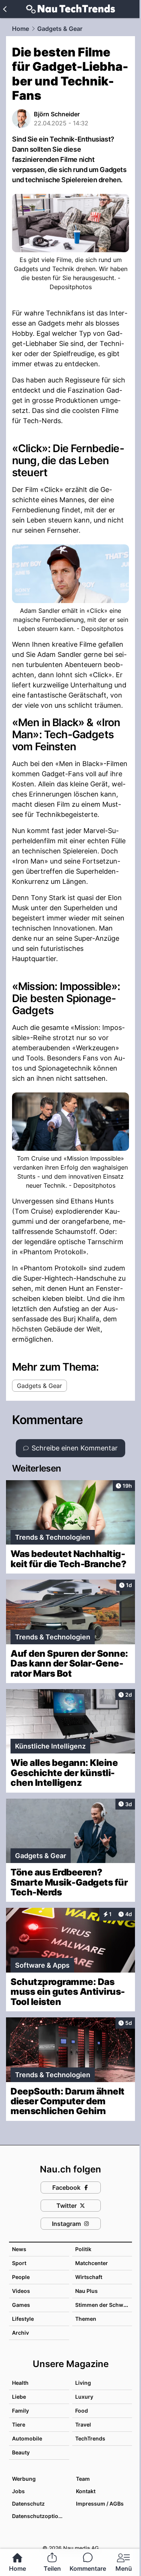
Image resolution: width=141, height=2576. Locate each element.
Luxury (84, 2397)
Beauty (21, 2452)
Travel (83, 2424)
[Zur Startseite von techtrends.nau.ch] (70, 9)
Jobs (18, 2491)
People (21, 2277)
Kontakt (86, 2491)
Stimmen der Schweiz (103, 2305)
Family (20, 2411)
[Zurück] (5, 9)
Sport (19, 2263)
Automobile (27, 2438)
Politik (83, 2249)
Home (20, 29)
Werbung (24, 2479)
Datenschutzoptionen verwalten (40, 2516)
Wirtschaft (89, 2277)
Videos (21, 2291)
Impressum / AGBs (100, 2504)
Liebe (19, 2397)
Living (83, 2383)
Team (83, 2479)
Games (21, 2305)
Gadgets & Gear (60, 29)
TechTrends (90, 2438)
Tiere (19, 2424)
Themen (86, 2319)
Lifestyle (23, 2319)
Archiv (20, 2333)
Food (82, 2411)
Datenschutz (28, 2504)
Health (20, 2383)
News (19, 2249)
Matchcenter (92, 2263)
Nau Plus (86, 2291)
